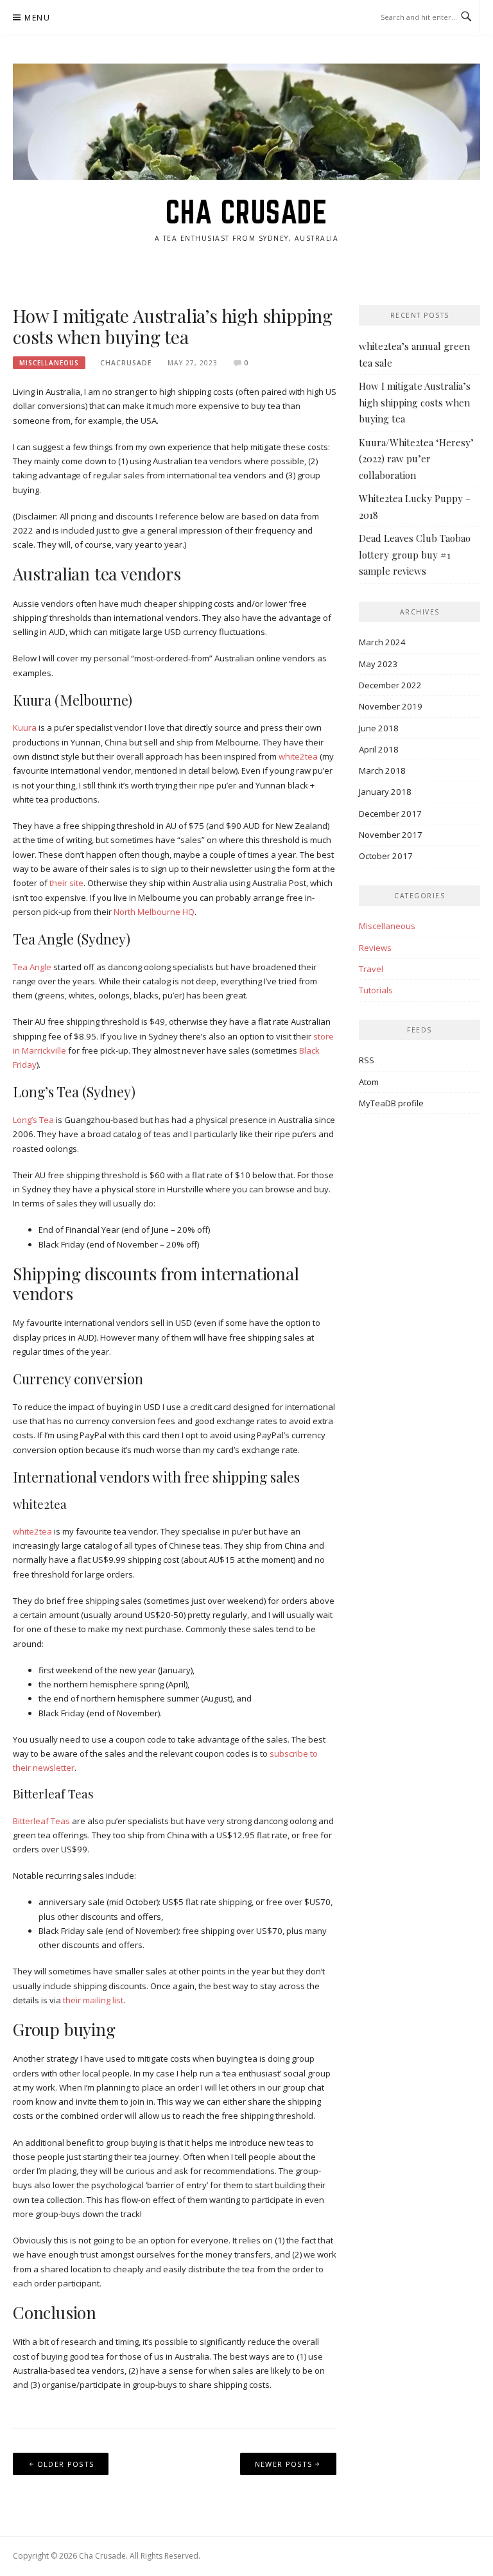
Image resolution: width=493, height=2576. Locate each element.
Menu (37, 18)
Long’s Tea (33, 1120)
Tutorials (376, 990)
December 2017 (390, 814)
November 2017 (391, 835)
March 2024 (382, 642)
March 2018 (382, 770)
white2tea (298, 756)
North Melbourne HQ (154, 912)
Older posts (65, 2464)
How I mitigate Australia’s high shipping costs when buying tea (173, 326)
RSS (367, 1060)
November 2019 (391, 706)
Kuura (25, 727)
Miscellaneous (49, 363)
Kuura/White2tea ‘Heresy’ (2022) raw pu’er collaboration (416, 459)
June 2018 (379, 728)
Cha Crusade (247, 212)
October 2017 (386, 856)
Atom (369, 1082)
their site (66, 883)
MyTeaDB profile (391, 1103)
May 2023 (378, 664)
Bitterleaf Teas (41, 1821)
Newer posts (283, 2464)
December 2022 (390, 685)
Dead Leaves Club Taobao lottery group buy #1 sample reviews (415, 554)
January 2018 (385, 792)
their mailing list (93, 2000)
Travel (371, 969)
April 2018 (379, 749)
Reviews (375, 948)
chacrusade (126, 363)
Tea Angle (32, 967)
